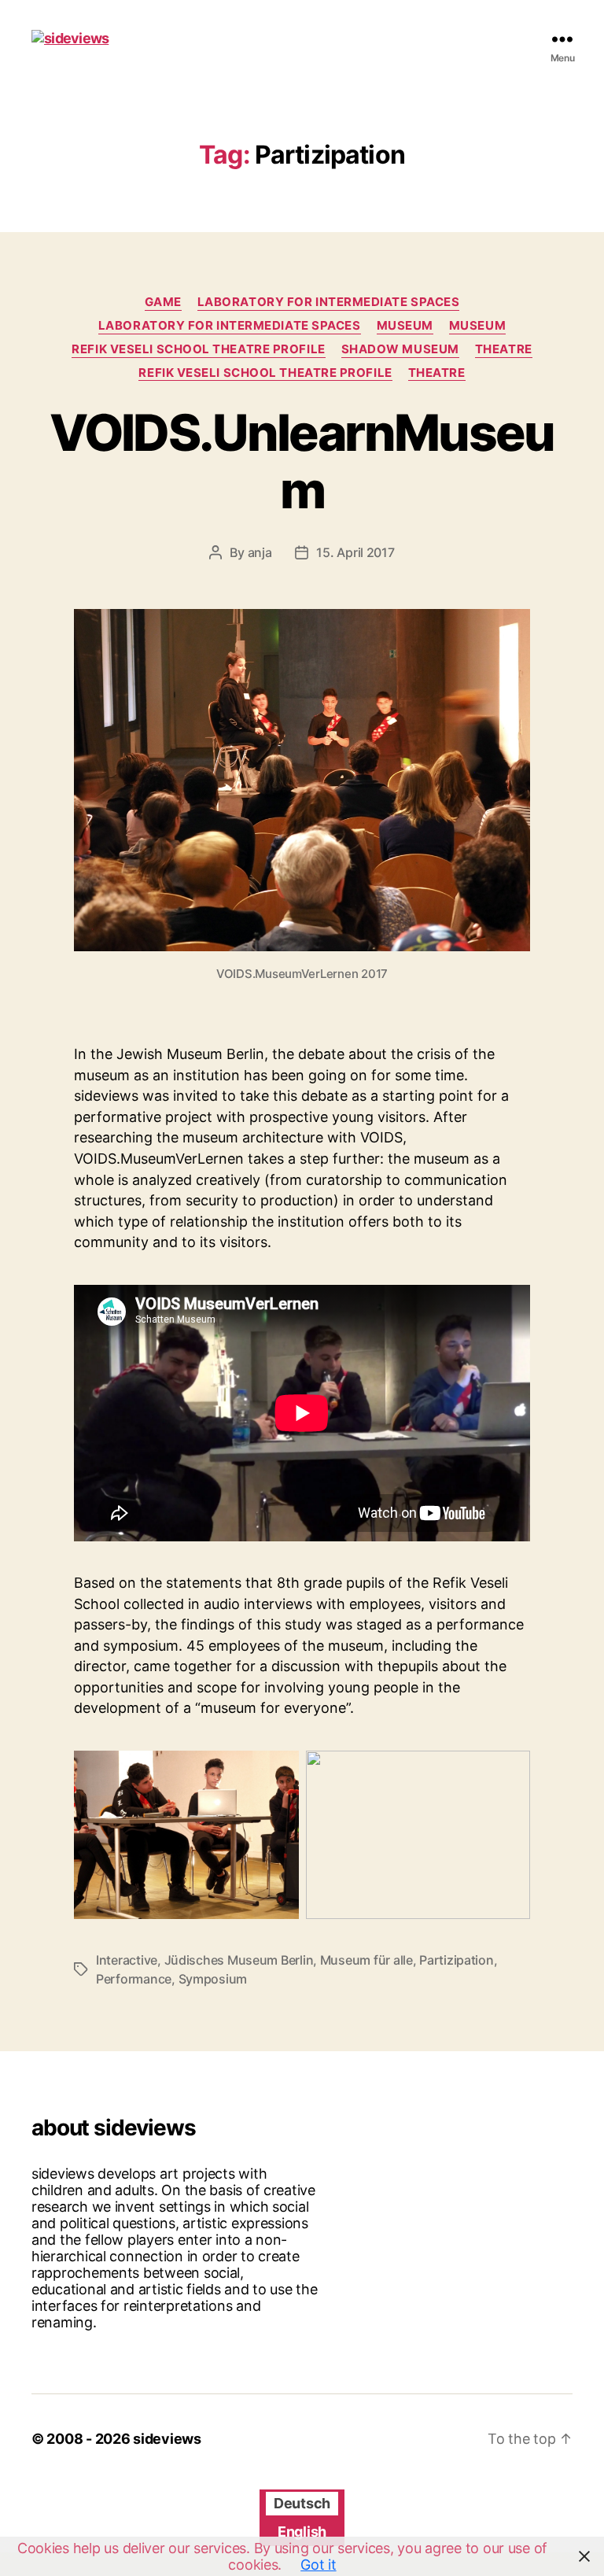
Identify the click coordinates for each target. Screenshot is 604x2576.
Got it (318, 2565)
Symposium (213, 1979)
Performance (134, 1979)
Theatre (504, 349)
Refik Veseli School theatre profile (198, 349)
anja (260, 552)
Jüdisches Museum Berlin (239, 1960)
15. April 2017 (355, 552)
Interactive (127, 1960)
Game (163, 302)
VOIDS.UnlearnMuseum (302, 461)
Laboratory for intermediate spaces (329, 302)
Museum (405, 326)
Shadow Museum (400, 349)
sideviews (167, 2439)
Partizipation (457, 1960)
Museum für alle (366, 1960)
